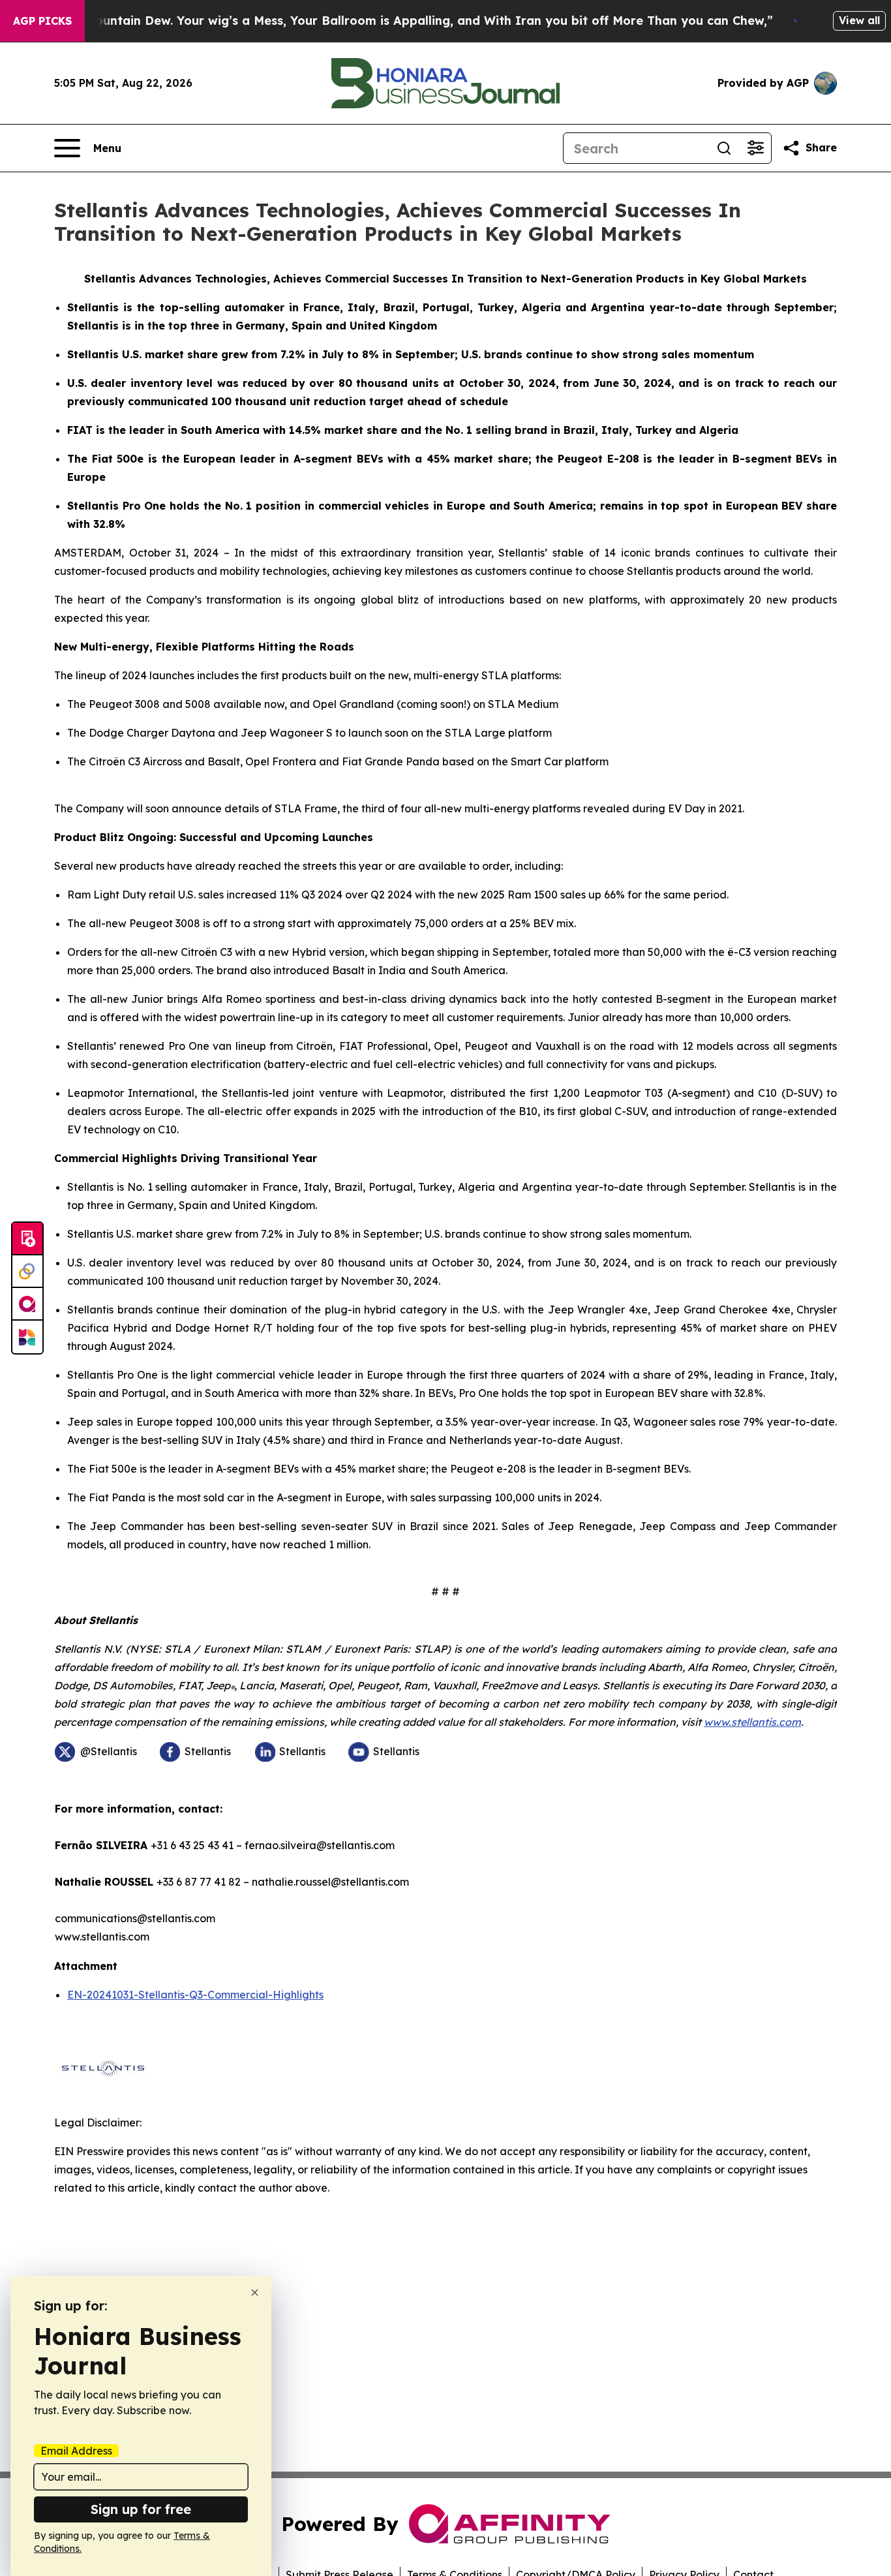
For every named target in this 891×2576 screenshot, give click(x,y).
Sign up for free (141, 2509)
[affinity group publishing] (27, 1304)
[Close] (255, 2292)
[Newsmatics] (27, 1337)
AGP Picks (42, 21)
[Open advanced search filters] (755, 148)
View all (859, 20)
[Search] (724, 148)
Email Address (76, 2451)
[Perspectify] (27, 1272)
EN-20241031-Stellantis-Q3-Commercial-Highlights (195, 1995)
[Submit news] (27, 1239)
